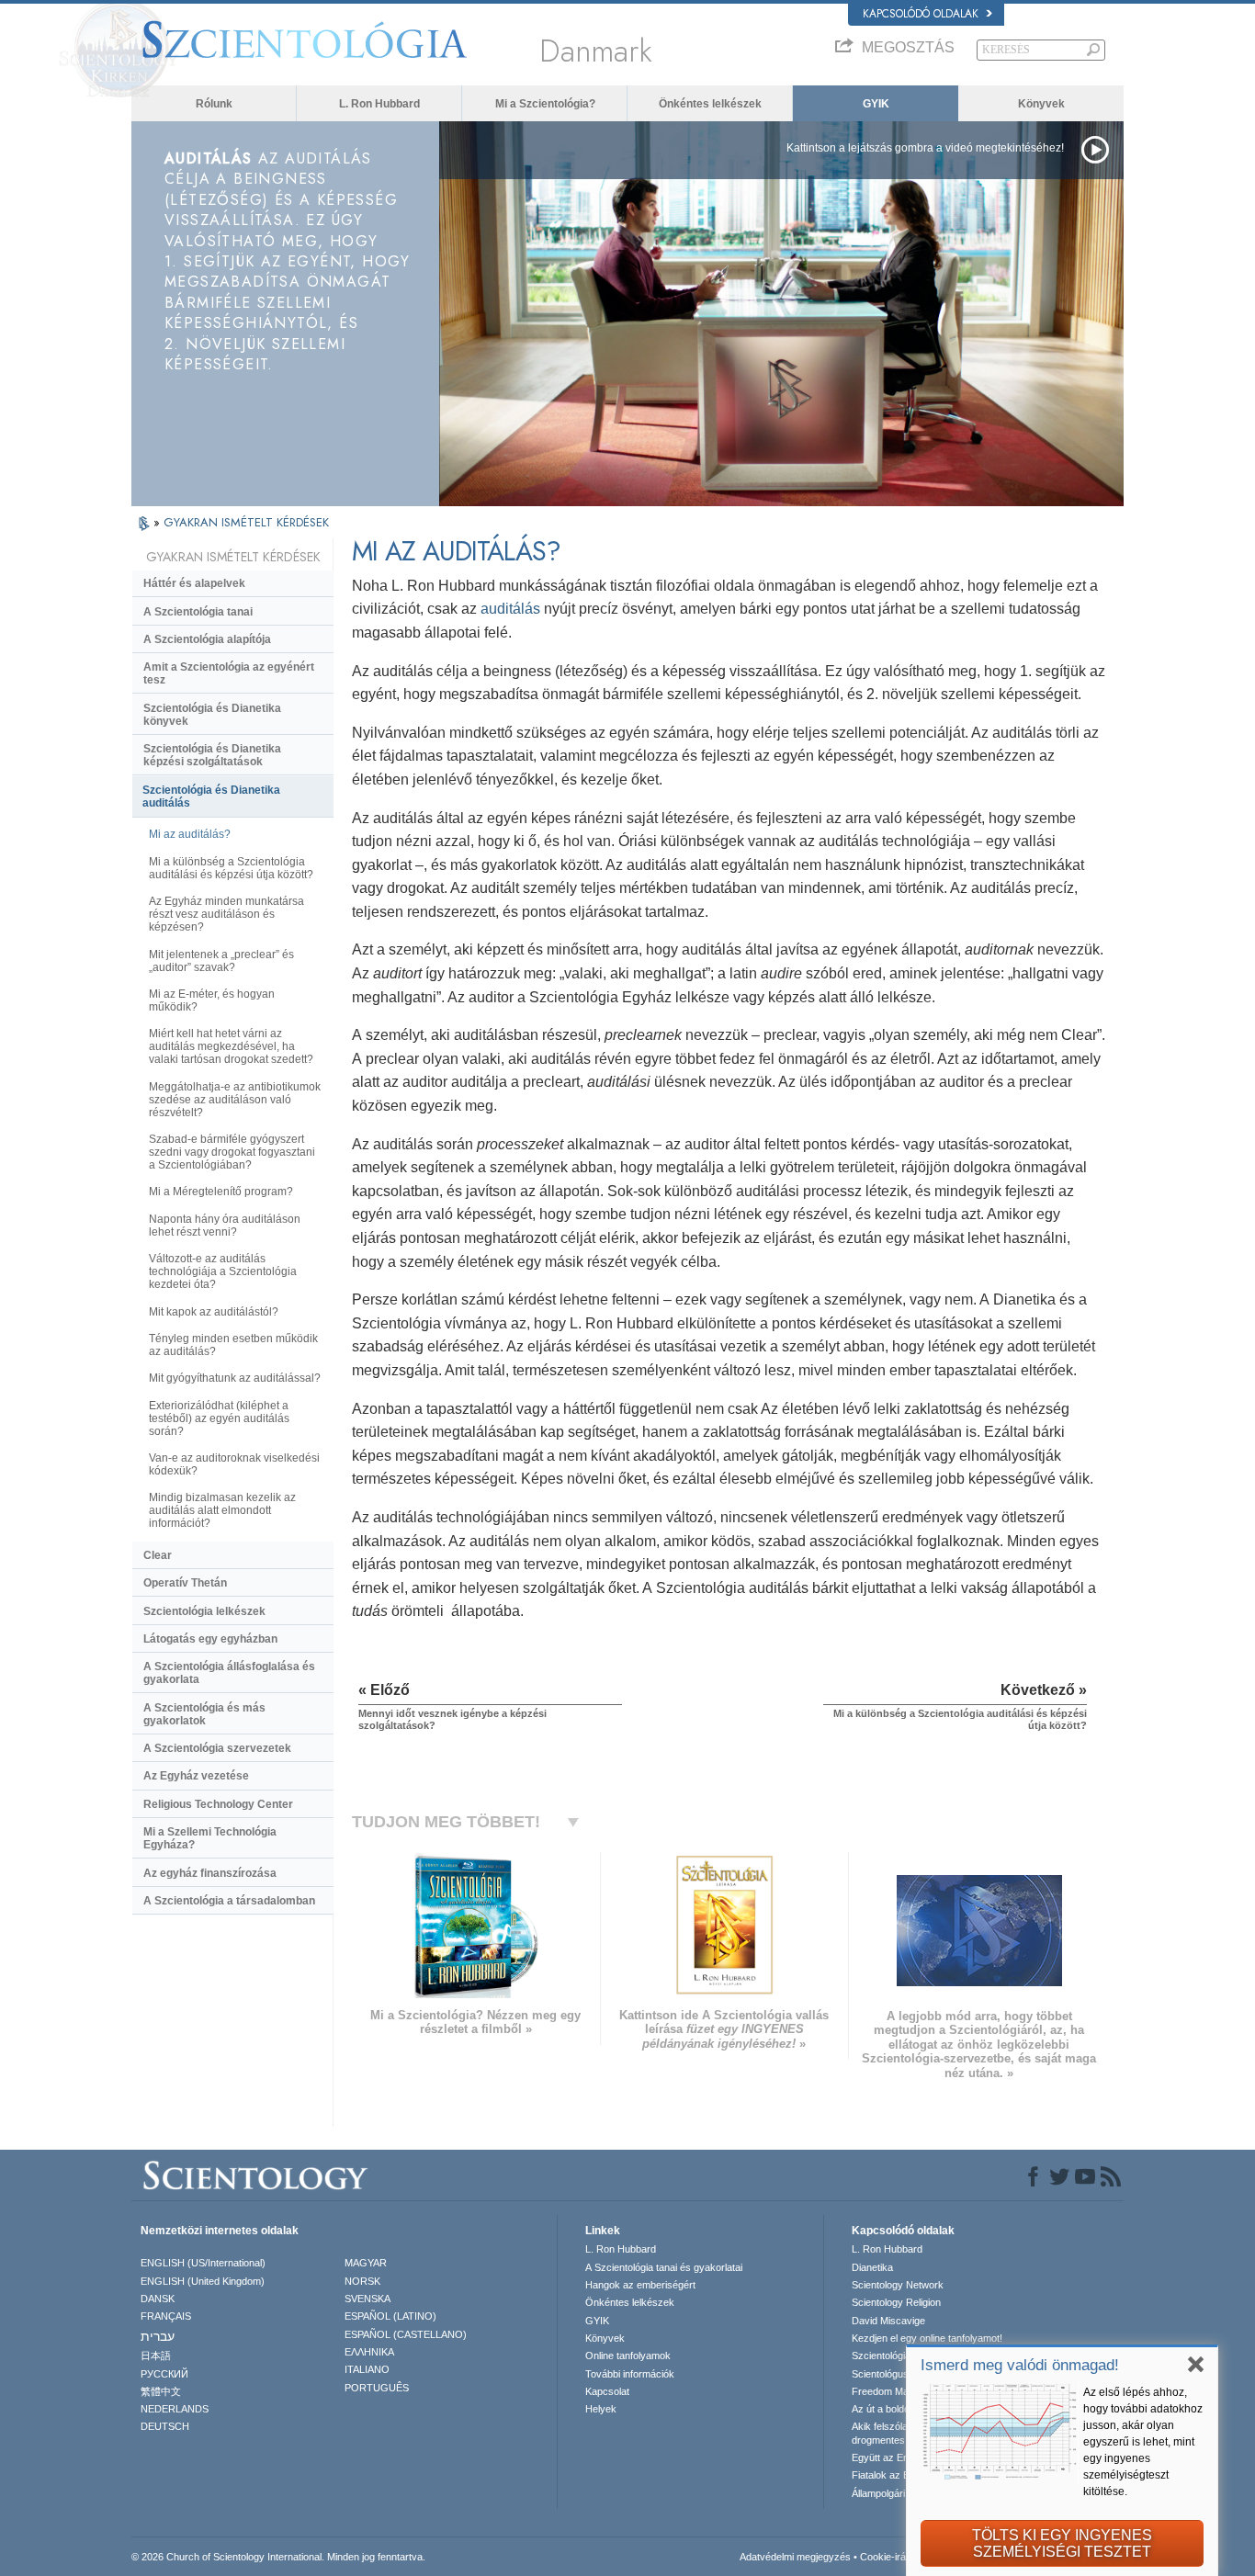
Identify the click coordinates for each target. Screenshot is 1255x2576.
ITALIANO (367, 2369)
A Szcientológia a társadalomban (229, 1901)
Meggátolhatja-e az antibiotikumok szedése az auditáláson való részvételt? (235, 1100)
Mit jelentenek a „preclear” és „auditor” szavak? (221, 961)
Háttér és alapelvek (194, 583)
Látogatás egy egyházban (210, 1639)
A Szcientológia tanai (198, 612)
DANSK (158, 2299)
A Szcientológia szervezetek (217, 1748)
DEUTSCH (165, 2426)
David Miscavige (888, 2321)
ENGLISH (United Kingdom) (203, 2281)
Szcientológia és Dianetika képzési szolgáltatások (212, 755)
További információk (630, 2374)
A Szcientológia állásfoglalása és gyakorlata (229, 1673)
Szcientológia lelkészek (204, 1611)
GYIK (876, 104)
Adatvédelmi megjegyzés (795, 2557)
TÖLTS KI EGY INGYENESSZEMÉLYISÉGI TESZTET (1062, 2543)
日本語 (156, 2356)
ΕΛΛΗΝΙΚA (369, 2352)
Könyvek (1041, 104)
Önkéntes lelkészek (710, 104)
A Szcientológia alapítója (207, 639)
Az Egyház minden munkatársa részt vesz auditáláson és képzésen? (226, 914)
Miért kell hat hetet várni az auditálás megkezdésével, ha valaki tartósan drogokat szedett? (231, 1046)
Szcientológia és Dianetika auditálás (211, 797)
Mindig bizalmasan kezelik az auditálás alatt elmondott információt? (222, 1510)
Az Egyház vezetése (196, 1776)
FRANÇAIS (166, 2316)
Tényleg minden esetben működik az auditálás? (233, 1345)
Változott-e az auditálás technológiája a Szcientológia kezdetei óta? (223, 1271)
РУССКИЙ (164, 2374)
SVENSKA (367, 2299)
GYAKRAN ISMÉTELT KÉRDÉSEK (246, 522)
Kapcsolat (607, 2391)
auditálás (510, 609)
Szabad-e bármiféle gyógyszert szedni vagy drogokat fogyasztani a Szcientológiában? (232, 1152)
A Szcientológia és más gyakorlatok (204, 1714)
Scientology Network (898, 2285)
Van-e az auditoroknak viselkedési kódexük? (234, 1464)
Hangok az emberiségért (640, 2285)
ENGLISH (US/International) (203, 2263)
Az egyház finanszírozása (210, 1873)
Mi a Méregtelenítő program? (221, 1192)
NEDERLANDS (175, 2409)
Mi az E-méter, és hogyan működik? (212, 1000)
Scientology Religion (896, 2302)
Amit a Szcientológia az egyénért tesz (229, 673)
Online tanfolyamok (628, 2356)
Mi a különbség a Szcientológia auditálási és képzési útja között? (231, 868)
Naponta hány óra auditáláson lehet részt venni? (225, 1226)
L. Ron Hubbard (379, 104)
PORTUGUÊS (377, 2388)
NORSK (362, 2281)
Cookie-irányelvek (900, 2557)
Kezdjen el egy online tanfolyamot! (927, 2338)
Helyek (601, 2409)
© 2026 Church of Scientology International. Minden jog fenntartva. (278, 2557)
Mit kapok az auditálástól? (214, 1312)
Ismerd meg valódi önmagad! (1020, 2365)
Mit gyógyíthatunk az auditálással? (235, 1378)
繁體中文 (161, 2391)
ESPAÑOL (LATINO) (390, 2316)
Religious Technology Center (218, 1804)
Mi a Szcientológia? (545, 104)
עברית (158, 2336)
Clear (158, 1555)
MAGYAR (366, 2263)
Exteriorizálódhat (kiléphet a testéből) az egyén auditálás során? (219, 1418)
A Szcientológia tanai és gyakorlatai (664, 2267)
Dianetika (872, 2267)
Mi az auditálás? (190, 834)
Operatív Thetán (185, 1583)
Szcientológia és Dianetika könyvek (212, 715)
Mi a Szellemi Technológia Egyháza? (210, 1838)
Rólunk (214, 104)
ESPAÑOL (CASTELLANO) (406, 2334)
